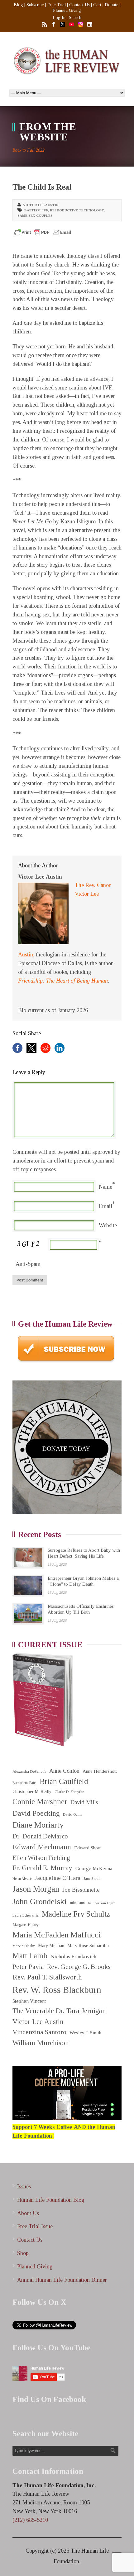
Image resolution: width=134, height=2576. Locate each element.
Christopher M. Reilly (32, 1792)
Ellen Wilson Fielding (41, 1858)
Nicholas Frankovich (73, 1957)
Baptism (32, 210)
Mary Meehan (51, 1946)
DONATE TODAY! (67, 1449)
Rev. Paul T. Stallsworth (47, 1977)
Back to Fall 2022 (29, 150)
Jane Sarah (92, 1879)
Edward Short (87, 1848)
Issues (24, 2187)
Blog (18, 5)
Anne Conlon (64, 1771)
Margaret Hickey (26, 1925)
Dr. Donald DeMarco (40, 1836)
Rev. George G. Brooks (79, 1967)
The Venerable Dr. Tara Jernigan (59, 2011)
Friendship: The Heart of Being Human (63, 981)
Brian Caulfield (64, 1781)
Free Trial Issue (35, 2226)
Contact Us (79, 5)
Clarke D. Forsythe (69, 1792)
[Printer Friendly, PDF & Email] (43, 232)
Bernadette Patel (24, 1783)
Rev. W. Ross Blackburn (57, 1990)
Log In (59, 18)
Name (105, 1187)
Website (108, 1225)
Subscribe (35, 5)
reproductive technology (77, 210)
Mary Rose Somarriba (88, 1946)
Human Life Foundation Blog (51, 2200)
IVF (45, 210)
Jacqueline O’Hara (57, 1878)
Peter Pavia (28, 1967)
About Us (28, 2213)
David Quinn (73, 1815)
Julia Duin (77, 1903)
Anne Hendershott (100, 1771)
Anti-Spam (28, 1264)
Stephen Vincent (29, 2001)
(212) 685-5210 (30, 2520)
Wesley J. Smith (85, 2033)
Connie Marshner (40, 1802)
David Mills (84, 1802)
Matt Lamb (30, 1956)
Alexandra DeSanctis (29, 1771)
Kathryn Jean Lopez (101, 1903)
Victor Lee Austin (41, 205)
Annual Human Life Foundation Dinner (62, 2280)
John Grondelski (39, 1901)
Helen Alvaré (22, 1879)
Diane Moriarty (38, 1825)
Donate (112, 5)
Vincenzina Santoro (39, 2032)
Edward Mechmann (42, 1847)
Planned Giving (67, 10)
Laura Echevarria (26, 1915)
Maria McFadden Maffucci (57, 1935)
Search (75, 18)
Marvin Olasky (24, 1946)
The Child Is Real (42, 187)
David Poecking (36, 1813)
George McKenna (94, 1868)
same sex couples (35, 215)
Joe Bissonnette (81, 1890)
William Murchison (41, 2043)
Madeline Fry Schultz (76, 1914)
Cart (97, 5)
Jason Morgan (36, 1889)
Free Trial (57, 5)
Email (105, 1206)
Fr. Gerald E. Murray (42, 1868)
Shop (23, 2253)
